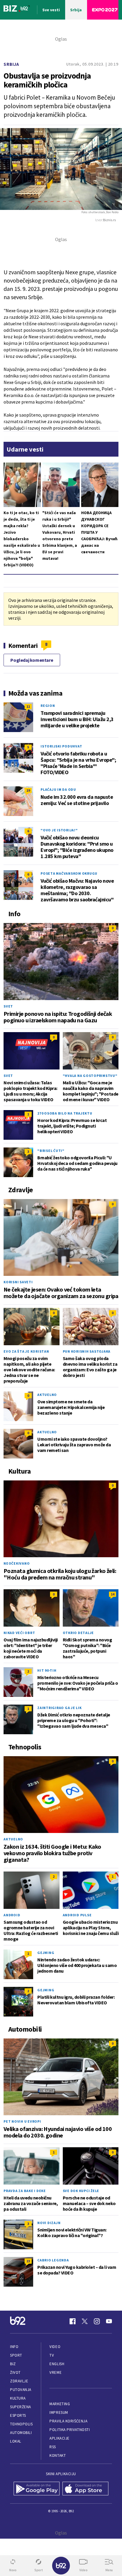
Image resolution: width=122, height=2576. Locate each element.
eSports (18, 2415)
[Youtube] (109, 2321)
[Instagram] (97, 2321)
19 (28, 790)
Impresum (59, 2412)
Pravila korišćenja (68, 2421)
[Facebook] (73, 2321)
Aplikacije (59, 2438)
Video (55, 2347)
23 (28, 2261)
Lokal (16, 2441)
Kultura (18, 2398)
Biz (13, 2364)
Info (14, 2347)
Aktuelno (47, 1395)
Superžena (21, 2407)
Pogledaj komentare (32, 660)
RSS (53, 2447)
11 (28, 706)
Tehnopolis (21, 2424)
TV (52, 2355)
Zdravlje (19, 2381)
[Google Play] (37, 2489)
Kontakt (58, 2455)
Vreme (56, 2372)
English (57, 2364)
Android (12, 1915)
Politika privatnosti (70, 2430)
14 (113, 1594)
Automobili (21, 2433)
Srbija (11, 64)
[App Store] (85, 2489)
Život (15, 2372)
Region (48, 706)
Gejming (46, 1953)
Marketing (60, 2404)
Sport (16, 2355)
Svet (8, 1006)
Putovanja (21, 2390)
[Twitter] (85, 2321)
